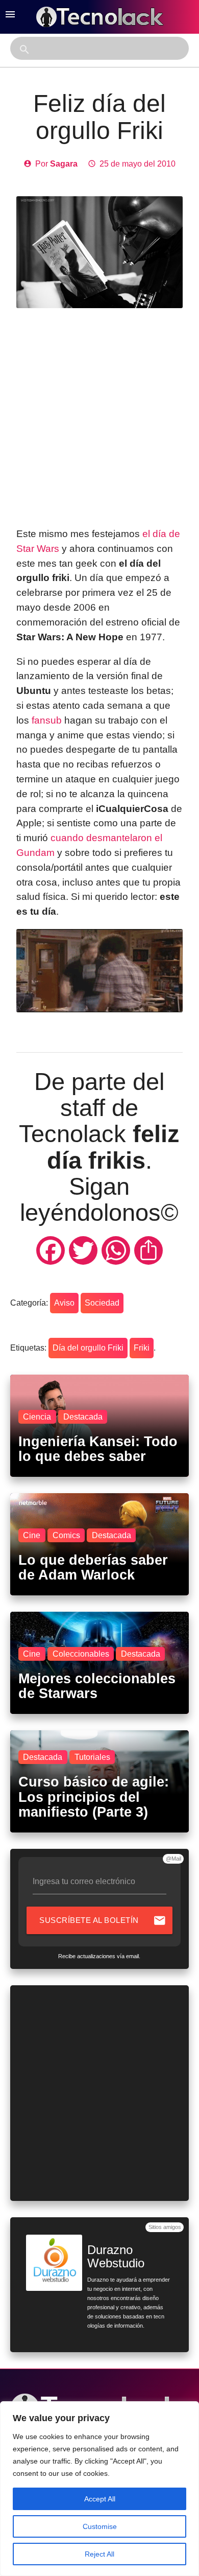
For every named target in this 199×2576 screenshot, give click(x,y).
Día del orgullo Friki (88, 1348)
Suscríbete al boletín (103, 1920)
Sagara (64, 164)
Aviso (64, 1303)
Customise (100, 2526)
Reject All (99, 2554)
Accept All (100, 2499)
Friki (142, 1348)
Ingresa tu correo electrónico (84, 1881)
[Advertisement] (99, 417)
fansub (47, 720)
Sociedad (102, 1303)
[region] (99, 2489)
